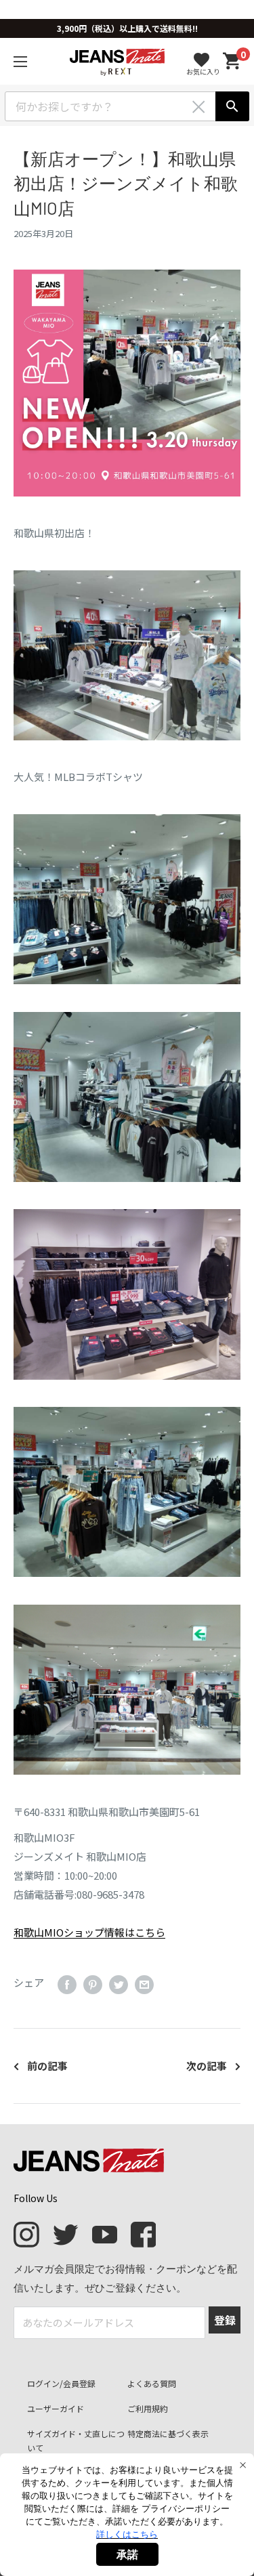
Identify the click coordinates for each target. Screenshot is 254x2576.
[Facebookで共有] (67, 1985)
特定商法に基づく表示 (168, 2433)
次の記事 (207, 2066)
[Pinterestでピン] (93, 1985)
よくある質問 (152, 2383)
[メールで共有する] (144, 1985)
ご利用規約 (148, 2408)
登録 (225, 2320)
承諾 (127, 2554)
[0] (232, 61)
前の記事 (47, 2066)
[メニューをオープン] (20, 62)
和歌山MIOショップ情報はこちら (89, 1932)
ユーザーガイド (56, 2408)
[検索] (232, 106)
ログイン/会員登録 (61, 2383)
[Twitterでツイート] (119, 1985)
